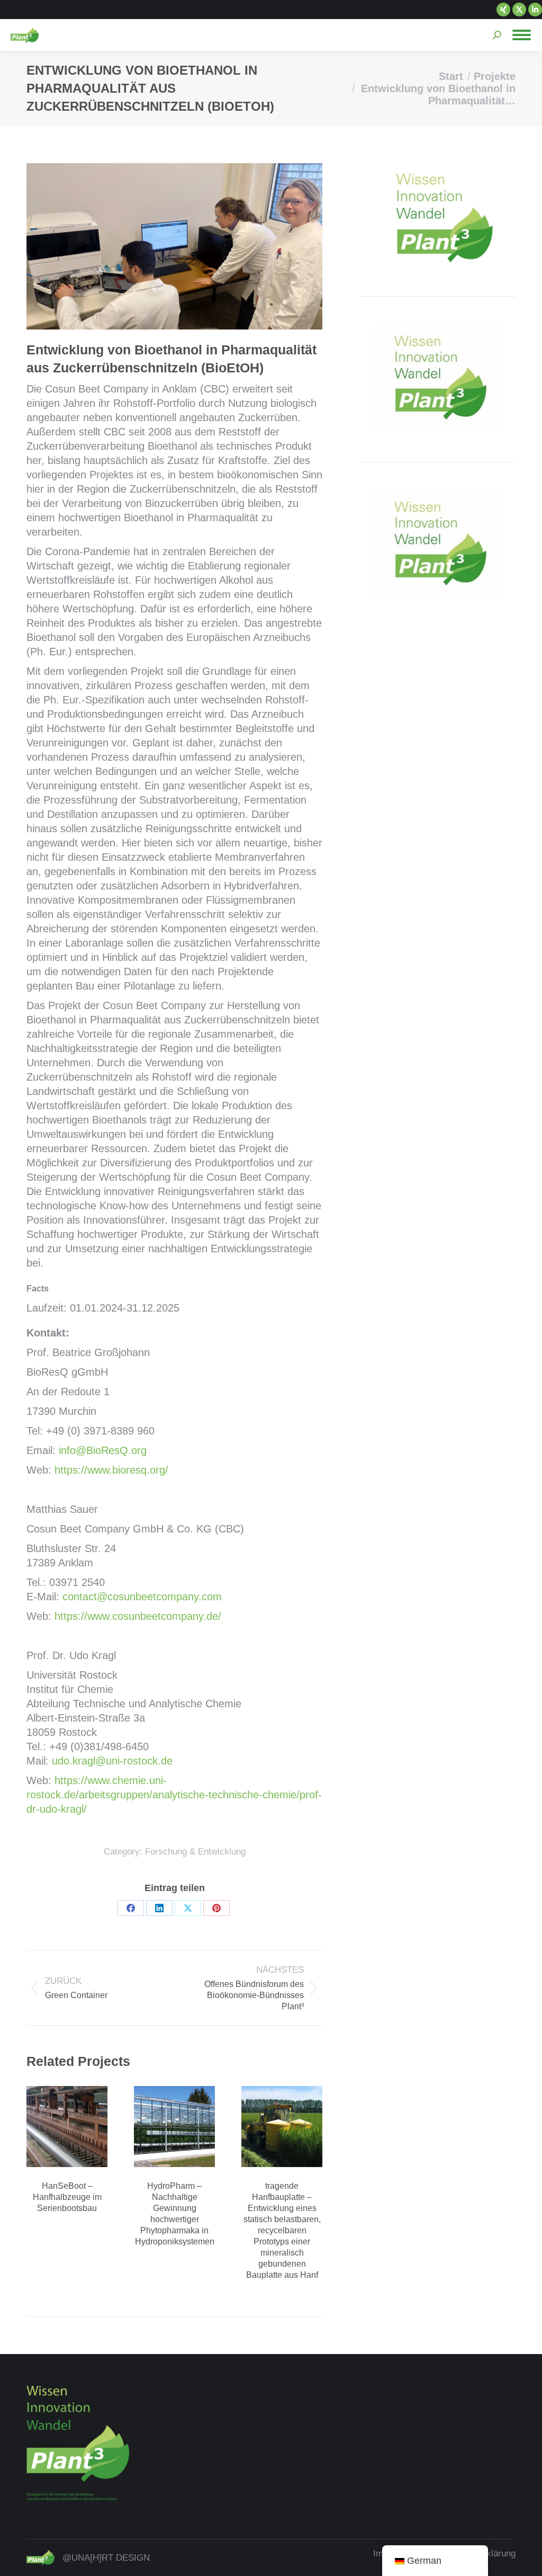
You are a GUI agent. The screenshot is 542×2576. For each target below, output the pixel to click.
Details (67, 2127)
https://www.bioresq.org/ (111, 1470)
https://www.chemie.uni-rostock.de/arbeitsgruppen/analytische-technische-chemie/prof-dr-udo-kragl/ (174, 1795)
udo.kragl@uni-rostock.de (112, 1761)
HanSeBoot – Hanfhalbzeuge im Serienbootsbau (67, 2197)
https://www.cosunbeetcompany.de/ (138, 1616)
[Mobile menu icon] (522, 35)
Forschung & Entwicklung (195, 1852)
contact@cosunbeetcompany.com (142, 1597)
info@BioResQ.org (103, 1450)
